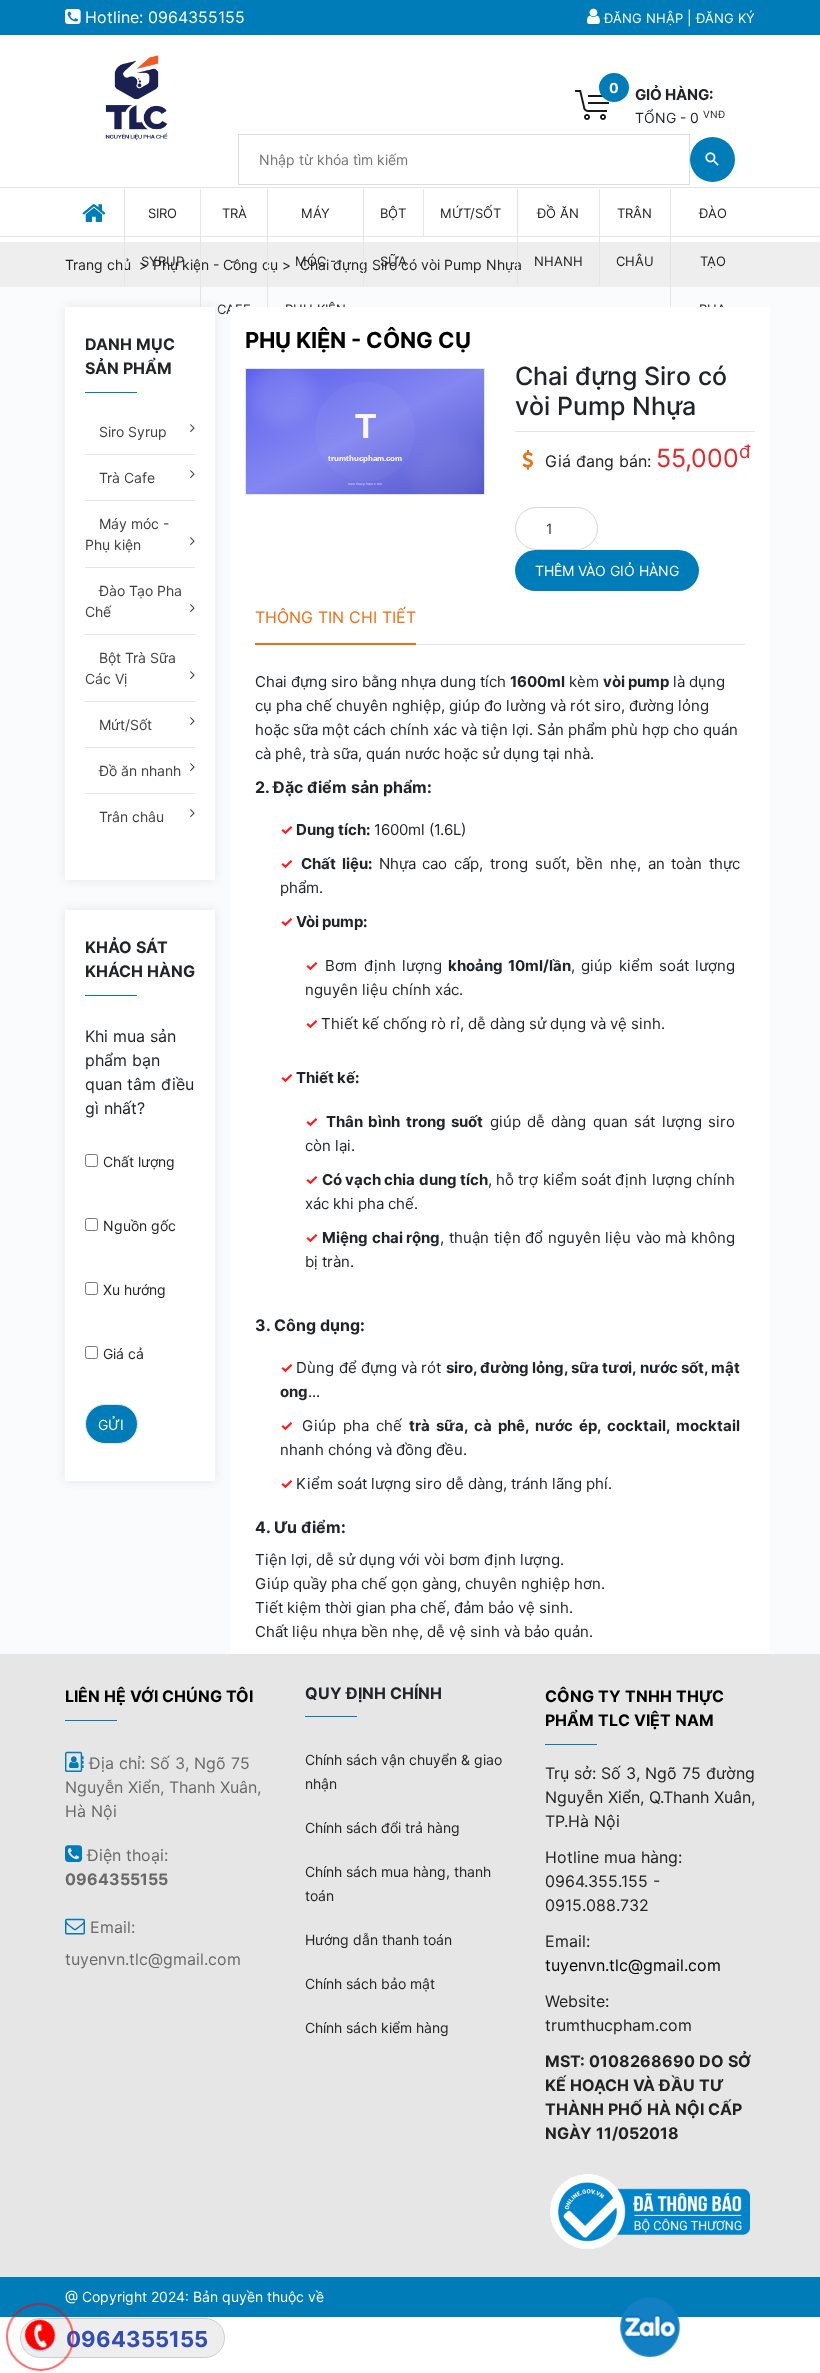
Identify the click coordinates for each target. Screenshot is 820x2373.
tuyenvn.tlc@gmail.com (633, 1965)
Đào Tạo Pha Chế (133, 601)
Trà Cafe (125, 477)
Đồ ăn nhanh (138, 770)
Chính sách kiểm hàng (377, 2027)
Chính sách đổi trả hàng (382, 1827)
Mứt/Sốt (123, 724)
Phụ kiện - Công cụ (358, 340)
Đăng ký (725, 18)
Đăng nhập (643, 18)
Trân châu (129, 816)
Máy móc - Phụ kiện (127, 534)
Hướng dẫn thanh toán (378, 1939)
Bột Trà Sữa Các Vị (130, 668)
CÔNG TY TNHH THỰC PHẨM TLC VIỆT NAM (634, 1708)
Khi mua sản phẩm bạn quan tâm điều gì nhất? (139, 1072)
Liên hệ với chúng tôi (159, 1696)
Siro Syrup (131, 431)
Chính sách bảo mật (370, 1983)
